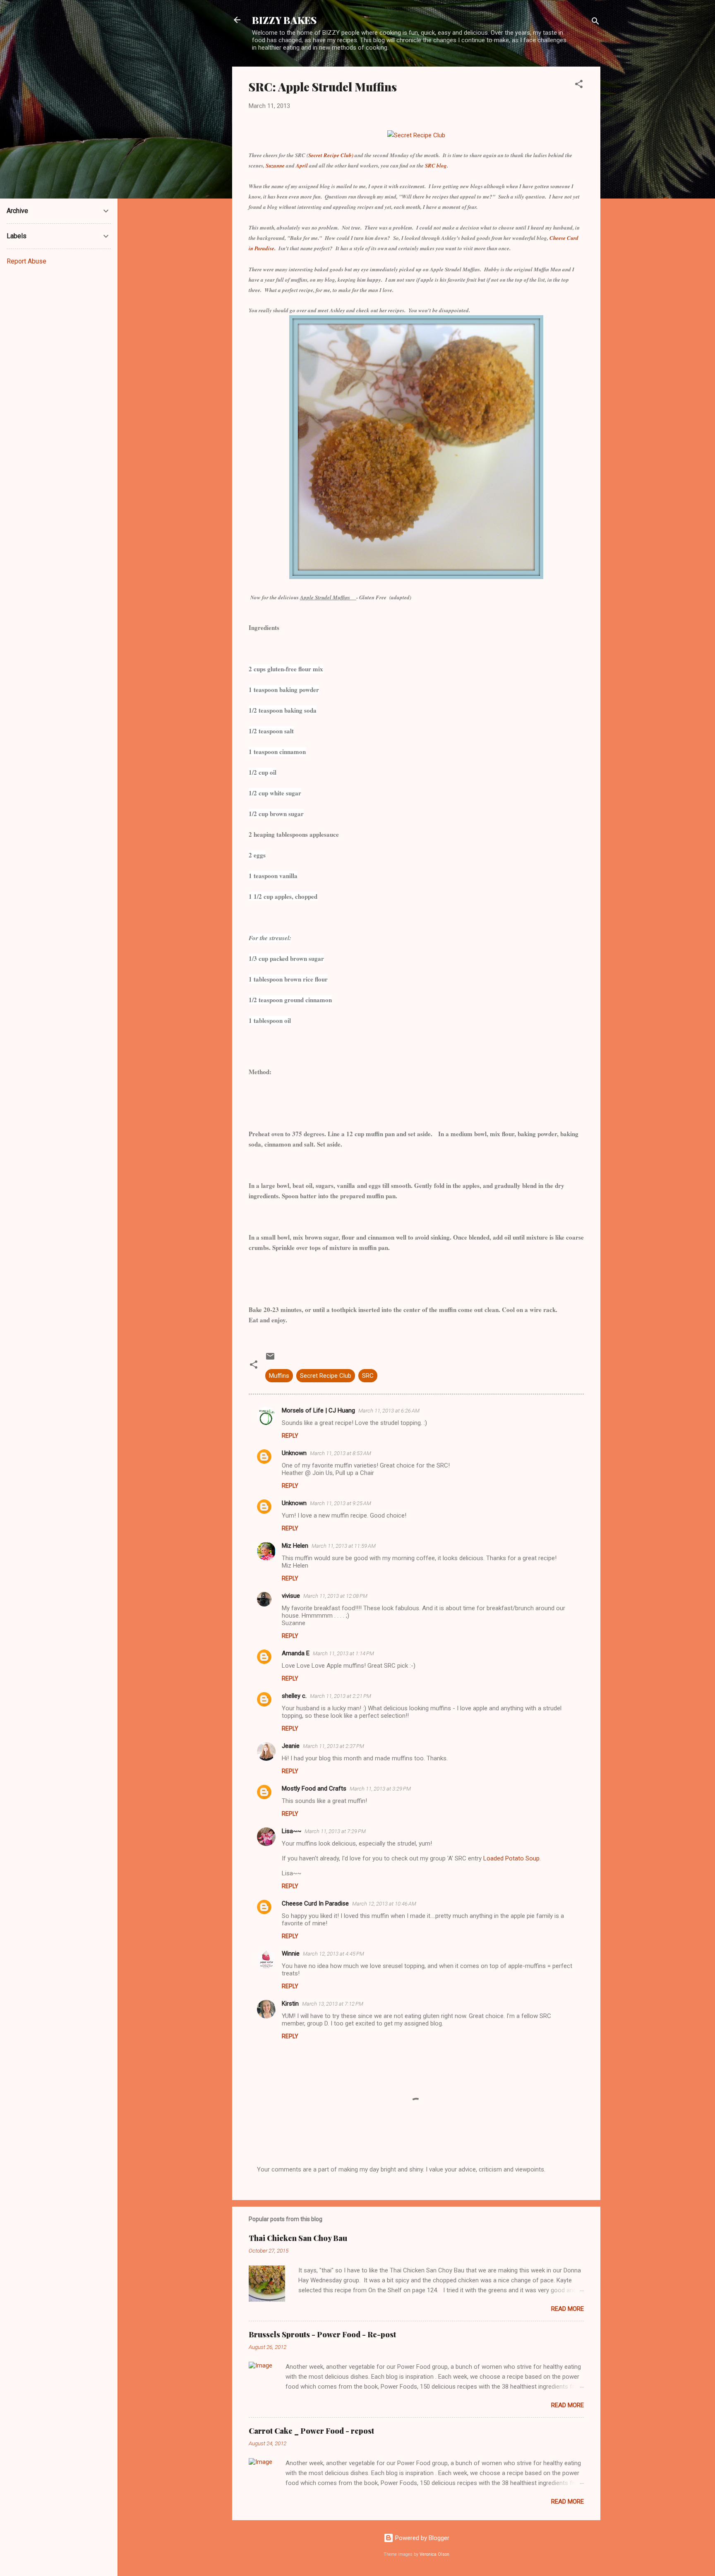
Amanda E (296, 1653)
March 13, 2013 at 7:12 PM (333, 2004)
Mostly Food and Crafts (314, 1788)
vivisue (291, 1596)
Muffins (279, 1376)
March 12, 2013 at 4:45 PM (334, 1954)
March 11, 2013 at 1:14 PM (343, 1653)
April (302, 165)
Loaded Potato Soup (511, 1858)
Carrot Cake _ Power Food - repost (311, 2431)
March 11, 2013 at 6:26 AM (389, 1411)
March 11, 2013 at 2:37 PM (334, 1746)
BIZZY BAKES (284, 20)
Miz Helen (295, 1546)
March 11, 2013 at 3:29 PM (380, 1789)
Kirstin (290, 2004)
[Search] (595, 23)
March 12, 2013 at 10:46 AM (384, 1904)
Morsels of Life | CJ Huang (318, 1410)
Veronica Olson (434, 2554)
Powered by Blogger (421, 2538)
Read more (567, 2309)
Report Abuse (26, 261)
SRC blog (435, 165)
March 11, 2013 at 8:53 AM (341, 1453)
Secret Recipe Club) (331, 155)
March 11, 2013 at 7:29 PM (335, 1831)
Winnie (291, 1954)
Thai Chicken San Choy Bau (298, 2238)
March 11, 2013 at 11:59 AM (344, 1546)
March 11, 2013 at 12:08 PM (335, 1596)
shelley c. (294, 1696)
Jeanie (291, 1746)
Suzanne (275, 165)
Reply (290, 1436)
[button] (579, 85)
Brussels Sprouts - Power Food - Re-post (322, 2334)
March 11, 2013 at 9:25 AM (341, 1503)
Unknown (294, 1453)
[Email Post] (270, 1359)
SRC (368, 1376)
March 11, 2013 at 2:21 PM (341, 1696)
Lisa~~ (292, 1831)
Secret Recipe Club (326, 1376)
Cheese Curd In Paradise (315, 1903)
